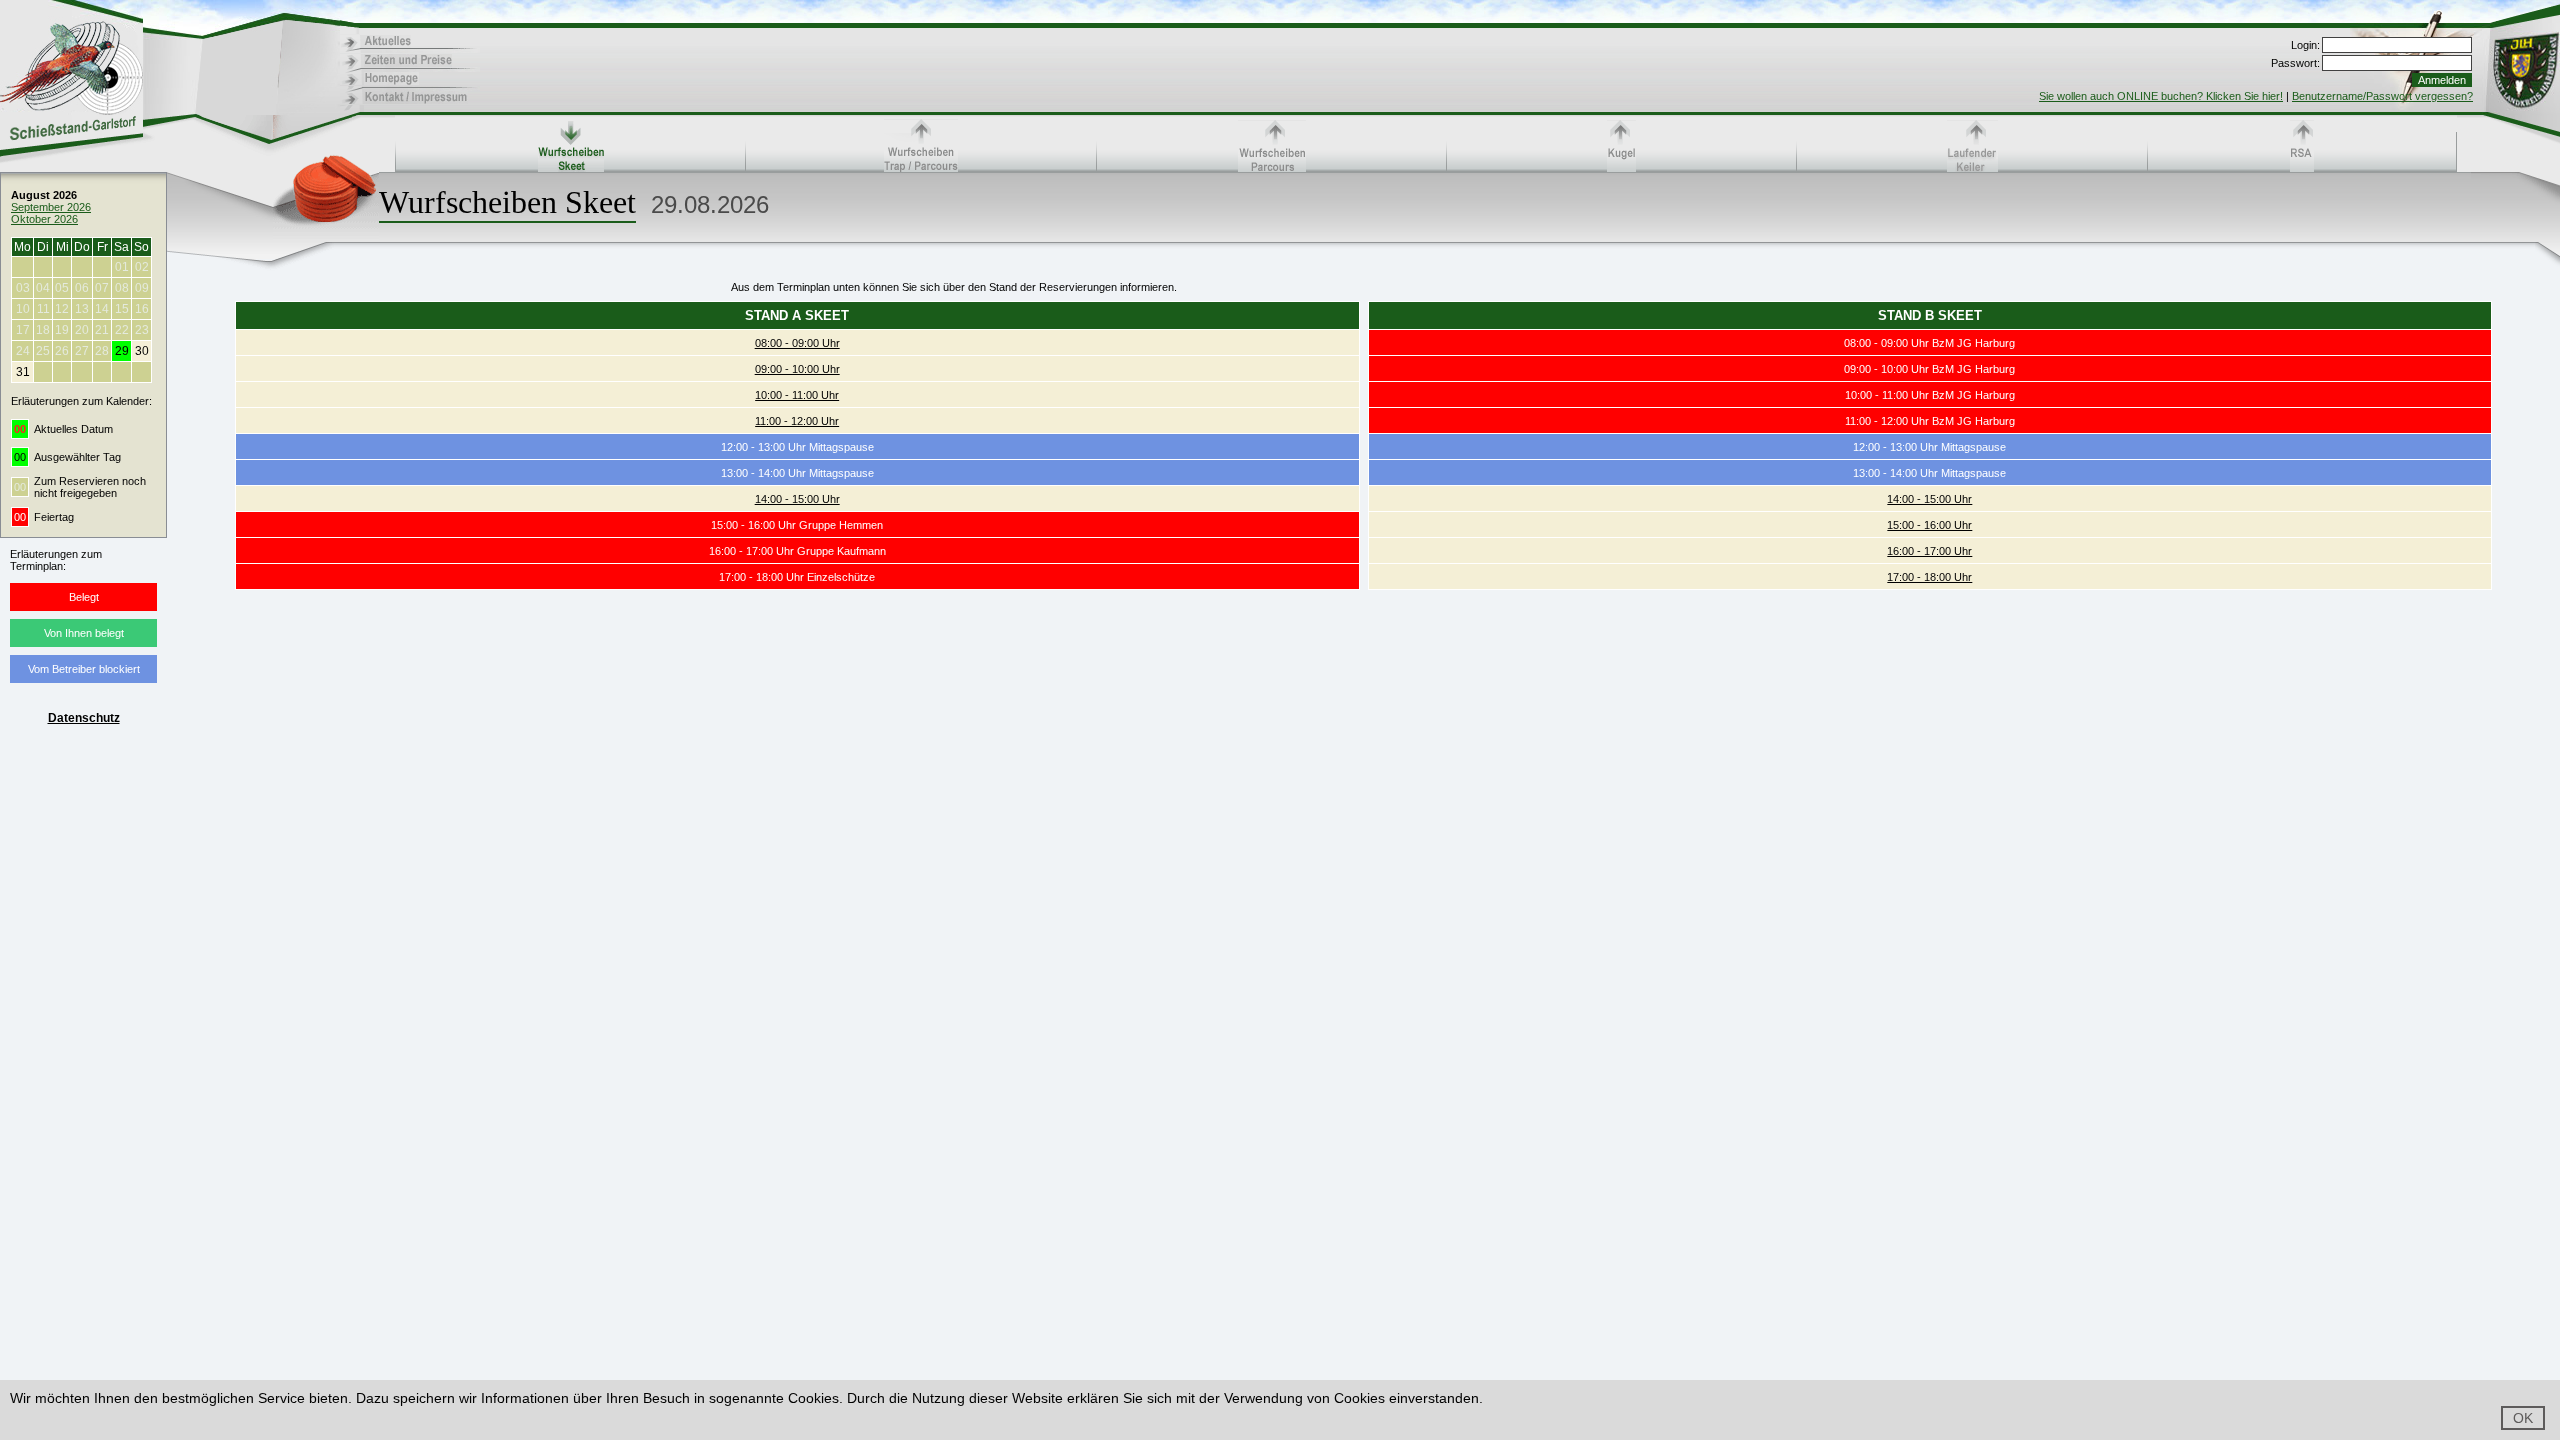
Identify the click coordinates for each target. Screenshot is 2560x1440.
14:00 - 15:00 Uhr (797, 499)
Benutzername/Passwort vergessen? (2382, 96)
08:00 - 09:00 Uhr (797, 343)
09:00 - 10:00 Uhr (797, 369)
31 (23, 372)
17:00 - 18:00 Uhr (1929, 577)
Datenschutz (84, 718)
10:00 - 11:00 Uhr (797, 395)
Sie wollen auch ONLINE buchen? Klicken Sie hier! (2161, 96)
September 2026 (51, 207)
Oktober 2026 (44, 219)
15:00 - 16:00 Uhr (1929, 525)
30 (142, 351)
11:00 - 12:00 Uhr (797, 421)
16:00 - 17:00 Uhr (1929, 551)
